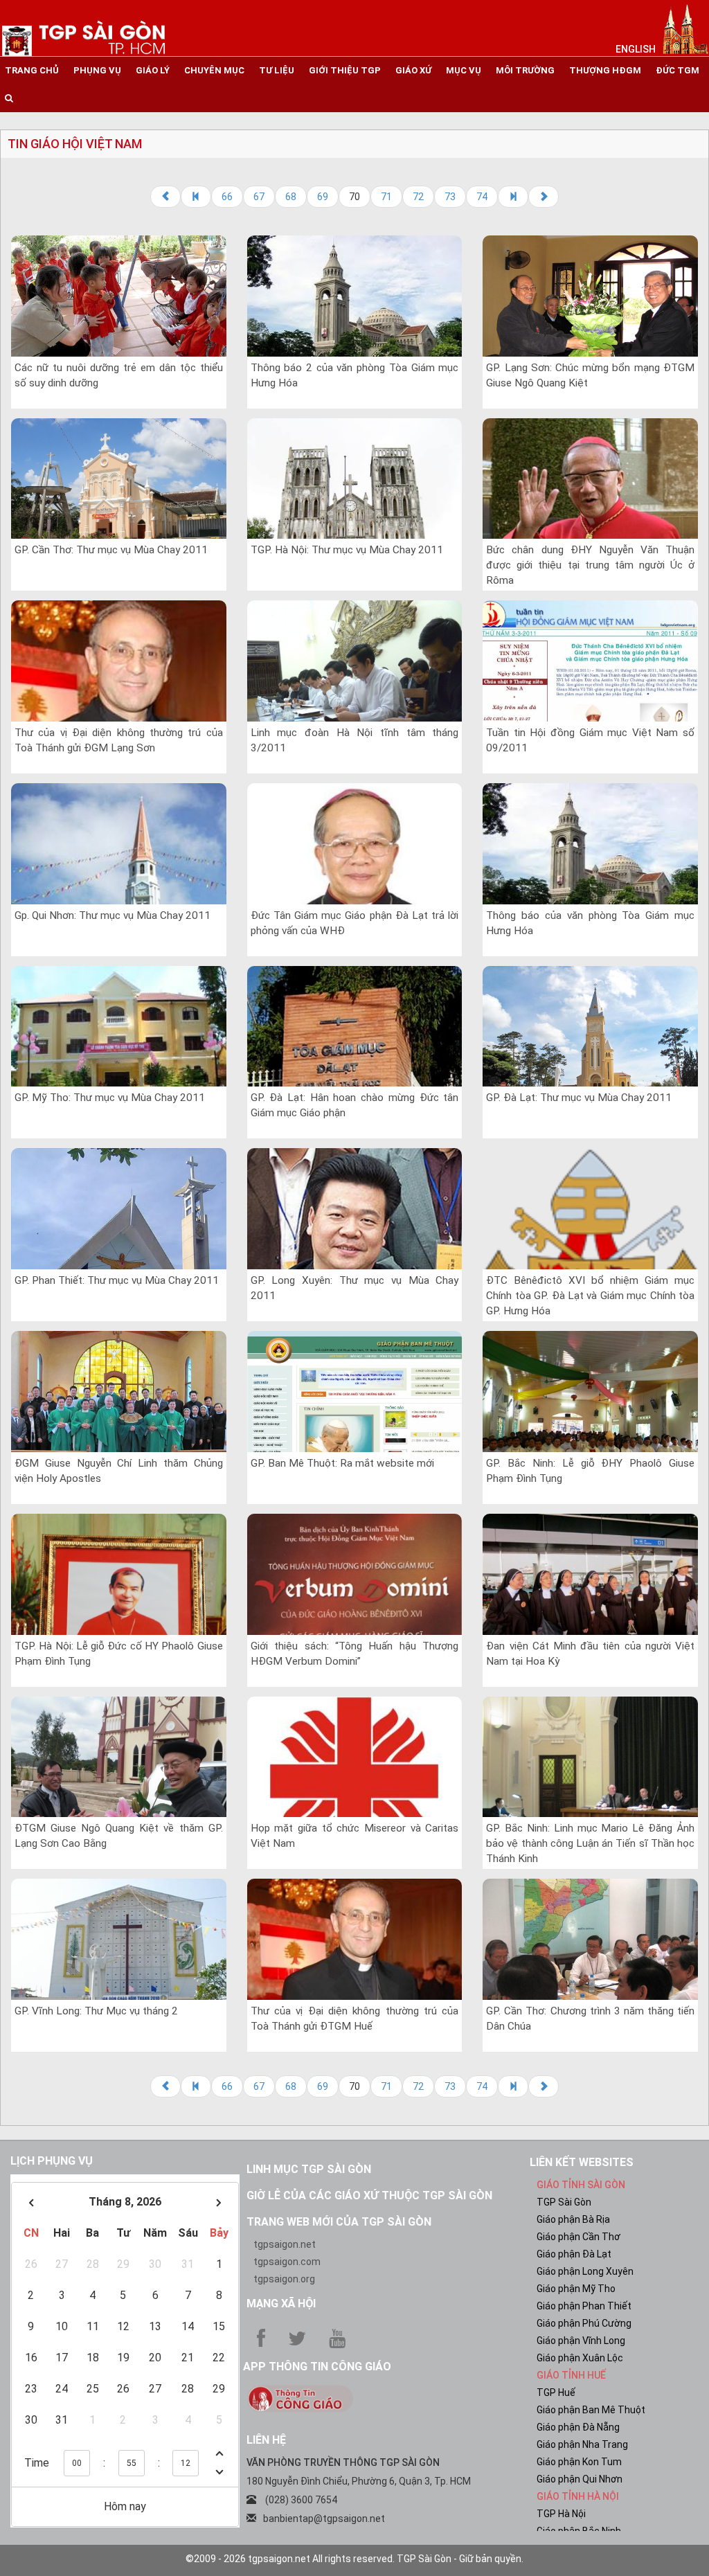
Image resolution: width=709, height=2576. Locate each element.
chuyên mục (214, 70)
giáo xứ (413, 70)
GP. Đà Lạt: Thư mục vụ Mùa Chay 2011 (579, 1098)
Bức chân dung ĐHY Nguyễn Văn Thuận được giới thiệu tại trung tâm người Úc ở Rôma (590, 565)
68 (291, 197)
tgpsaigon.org (284, 2279)
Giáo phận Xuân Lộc (580, 2358)
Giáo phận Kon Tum (579, 2462)
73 (450, 197)
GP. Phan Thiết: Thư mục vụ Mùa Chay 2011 (117, 1280)
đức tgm (677, 70)
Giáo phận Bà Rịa (573, 2219)
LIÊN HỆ (266, 2440)
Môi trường (525, 70)
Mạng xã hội (281, 2304)
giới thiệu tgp (345, 70)
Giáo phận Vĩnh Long (581, 2341)
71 (386, 197)
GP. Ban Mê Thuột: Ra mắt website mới (342, 1463)
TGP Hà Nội (561, 2514)
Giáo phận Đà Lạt (574, 2254)
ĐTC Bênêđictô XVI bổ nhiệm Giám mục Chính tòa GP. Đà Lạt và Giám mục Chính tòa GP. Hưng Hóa (590, 1296)
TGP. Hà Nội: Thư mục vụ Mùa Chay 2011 (347, 550)
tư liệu (277, 70)
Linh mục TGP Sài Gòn (309, 2169)
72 (418, 197)
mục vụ (464, 70)
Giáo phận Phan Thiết (584, 2306)
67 (259, 197)
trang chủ (32, 70)
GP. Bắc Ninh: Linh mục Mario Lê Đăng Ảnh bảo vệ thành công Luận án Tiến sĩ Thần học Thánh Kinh (590, 1843)
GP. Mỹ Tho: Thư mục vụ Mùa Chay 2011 (110, 1098)
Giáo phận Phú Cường (584, 2323)
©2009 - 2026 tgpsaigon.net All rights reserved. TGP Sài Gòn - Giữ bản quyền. (354, 2559)
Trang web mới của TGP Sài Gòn (339, 2222)
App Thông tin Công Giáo (317, 2367)
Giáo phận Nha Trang (582, 2444)
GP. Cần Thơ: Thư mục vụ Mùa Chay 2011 (111, 550)
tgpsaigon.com (287, 2262)
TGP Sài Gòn (564, 2202)
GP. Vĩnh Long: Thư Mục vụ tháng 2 (96, 2011)
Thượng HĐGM (605, 70)
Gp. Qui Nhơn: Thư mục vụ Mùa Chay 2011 (113, 915)
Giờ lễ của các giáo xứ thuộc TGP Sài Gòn (369, 2195)
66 (227, 197)
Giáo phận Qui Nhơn (580, 2479)
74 (482, 197)
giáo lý (153, 70)
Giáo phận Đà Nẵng (578, 2427)
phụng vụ (97, 70)
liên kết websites (582, 2162)
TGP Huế (556, 2392)
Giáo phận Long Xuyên (585, 2271)
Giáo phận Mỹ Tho (576, 2289)
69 (323, 197)
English (636, 49)
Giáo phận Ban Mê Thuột (591, 2410)
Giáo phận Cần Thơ (578, 2237)
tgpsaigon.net (285, 2244)
